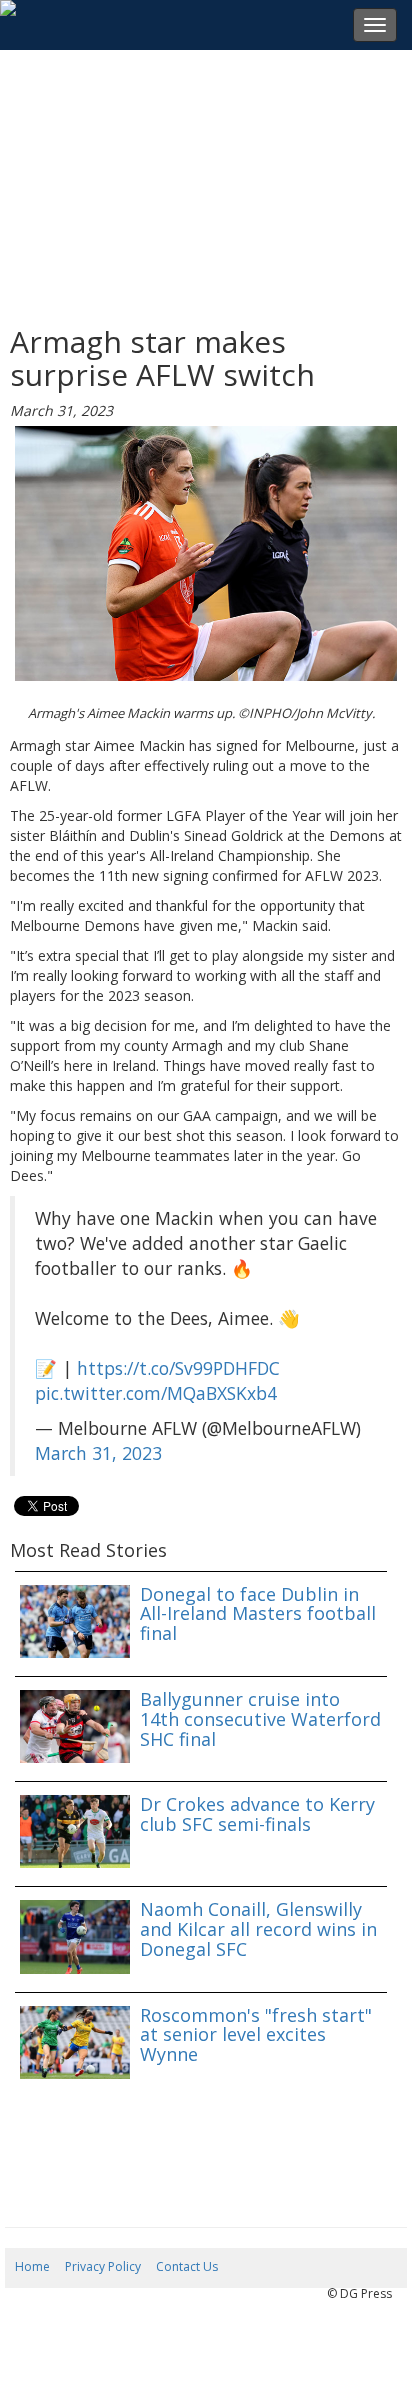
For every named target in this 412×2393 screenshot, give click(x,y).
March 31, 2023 (98, 1453)
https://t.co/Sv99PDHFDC (178, 1368)
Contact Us (187, 2266)
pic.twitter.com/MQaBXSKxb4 (156, 1393)
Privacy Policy (103, 2266)
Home (32, 2266)
